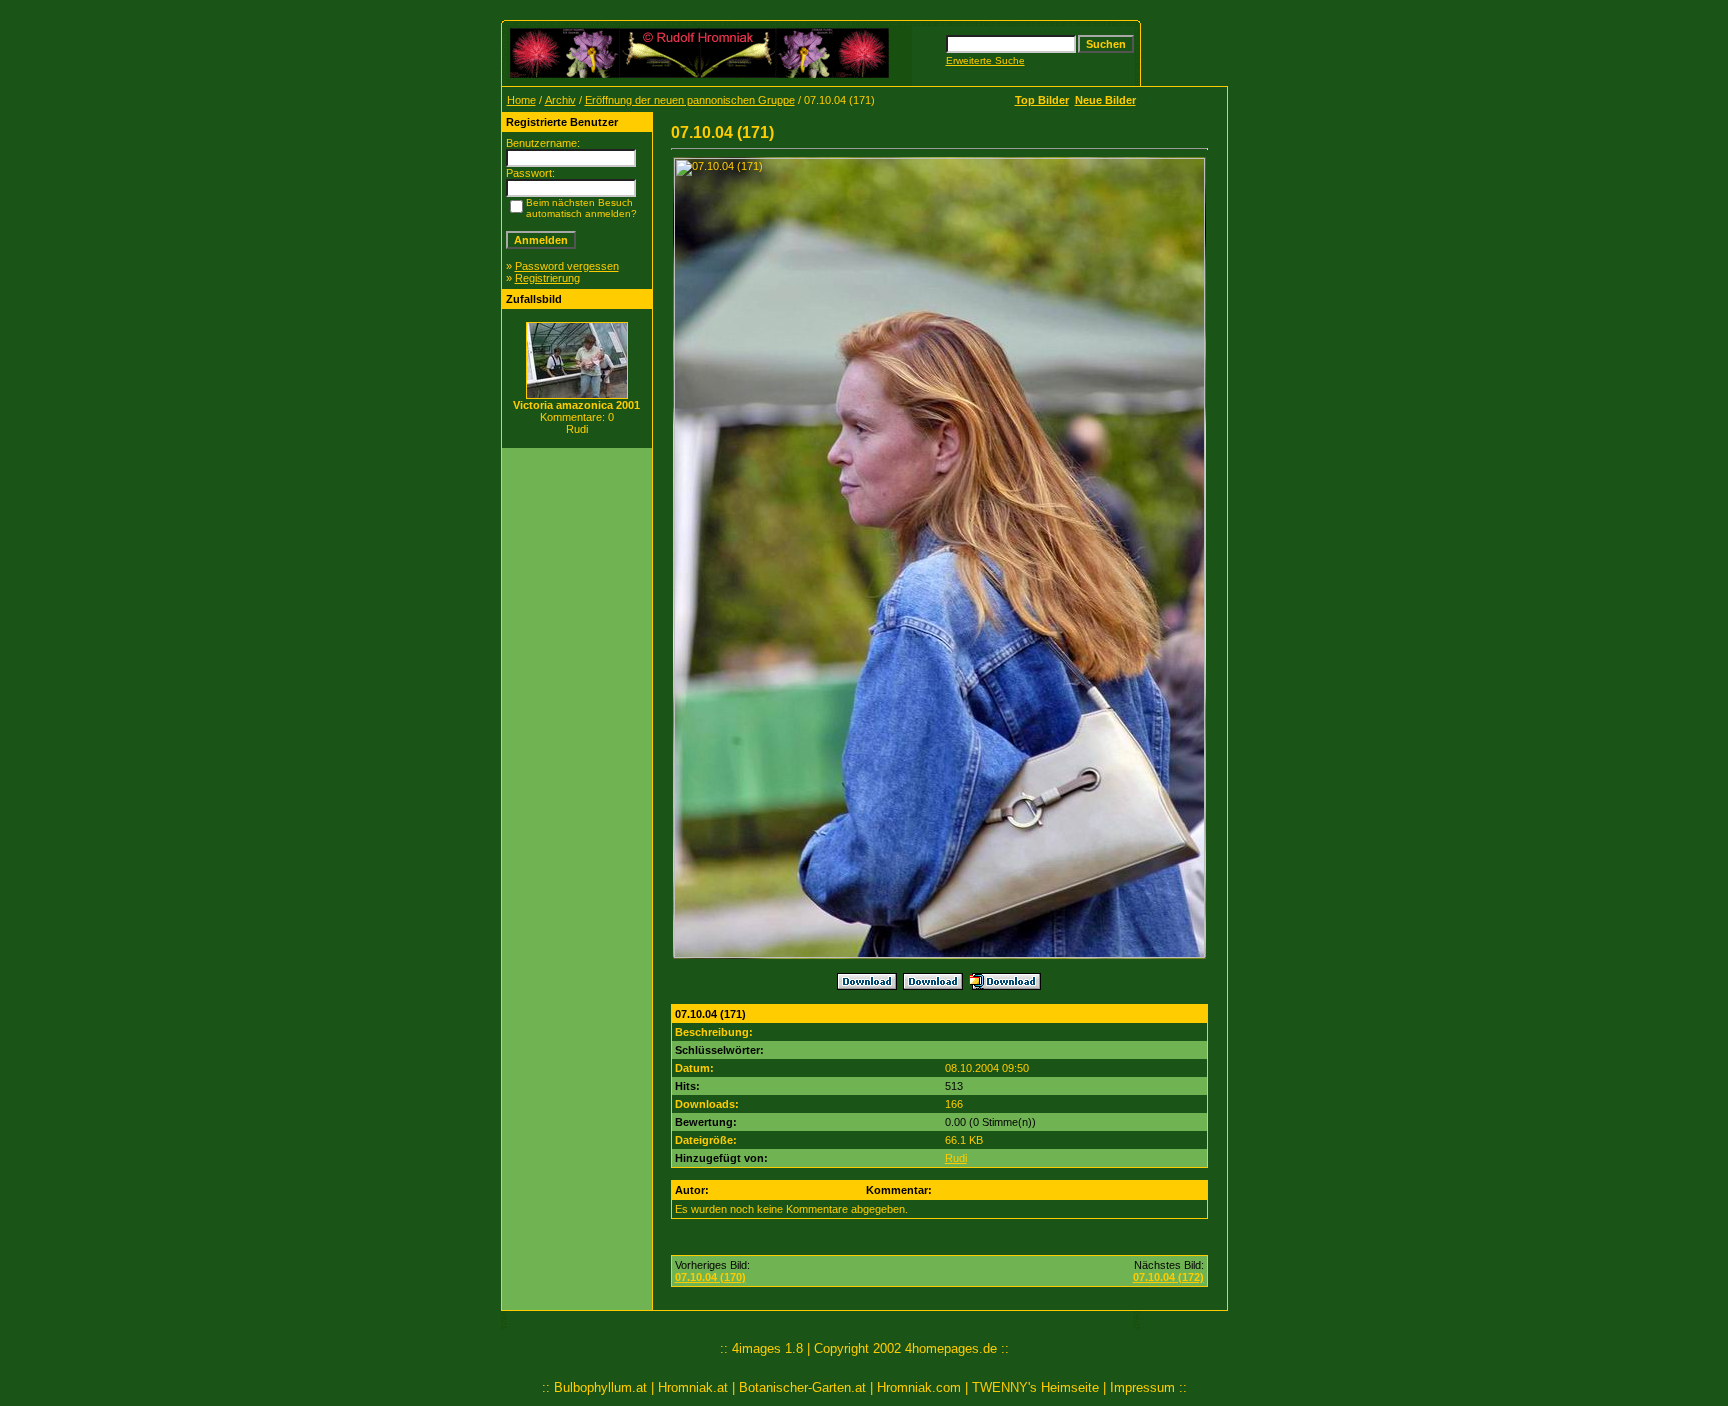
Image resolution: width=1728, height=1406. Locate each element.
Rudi (956, 1158)
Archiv (560, 100)
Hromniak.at (693, 1387)
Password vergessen (567, 266)
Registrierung (547, 278)
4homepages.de (951, 1348)
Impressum (1142, 1387)
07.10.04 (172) (1168, 1277)
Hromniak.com (919, 1387)
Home (521, 100)
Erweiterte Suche (985, 60)
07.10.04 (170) (710, 1277)
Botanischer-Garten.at (802, 1387)
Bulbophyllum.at (600, 1387)
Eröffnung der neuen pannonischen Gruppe (690, 100)
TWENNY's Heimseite (1035, 1387)
